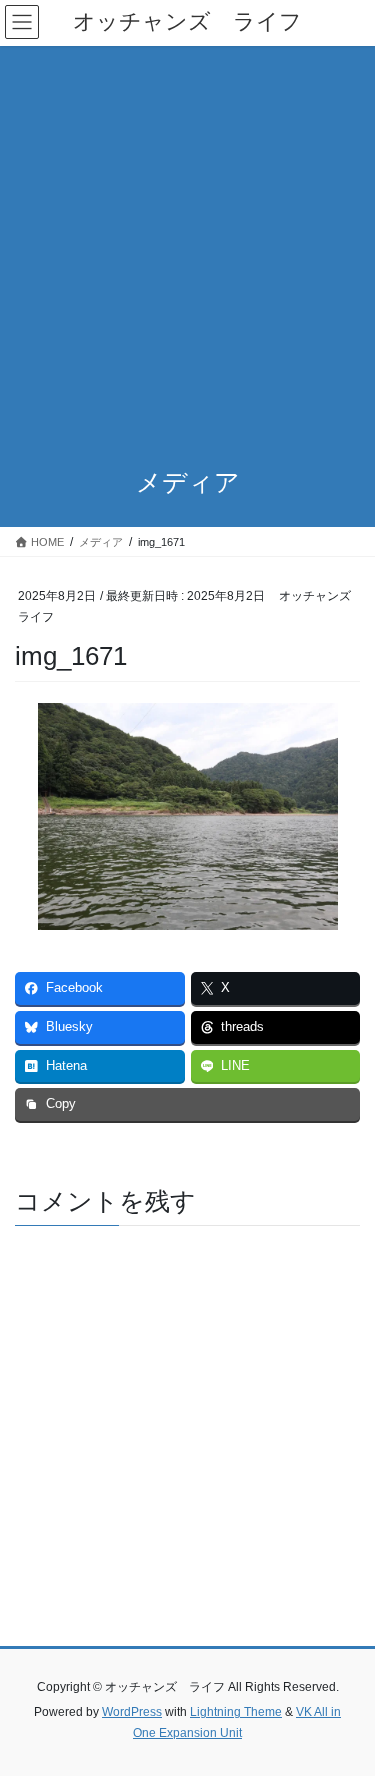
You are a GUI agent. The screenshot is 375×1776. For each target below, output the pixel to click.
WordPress (132, 1712)
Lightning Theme (236, 1712)
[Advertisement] (187, 243)
